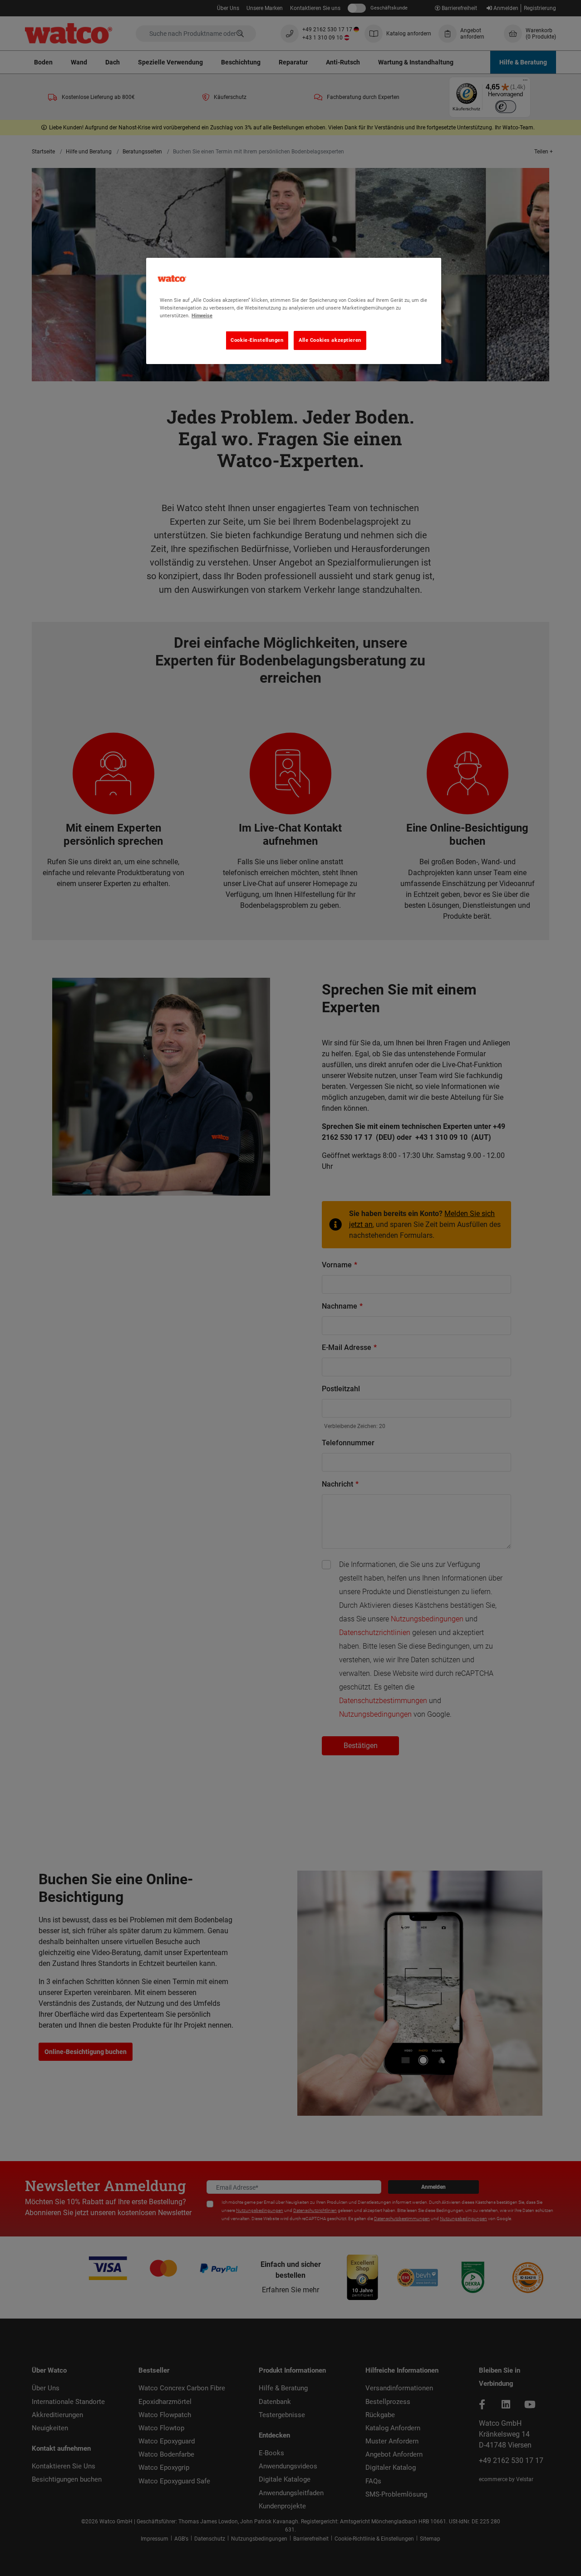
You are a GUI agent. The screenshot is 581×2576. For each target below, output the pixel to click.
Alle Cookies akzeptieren (330, 340)
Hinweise (202, 315)
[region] (294, 311)
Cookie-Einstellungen (257, 340)
